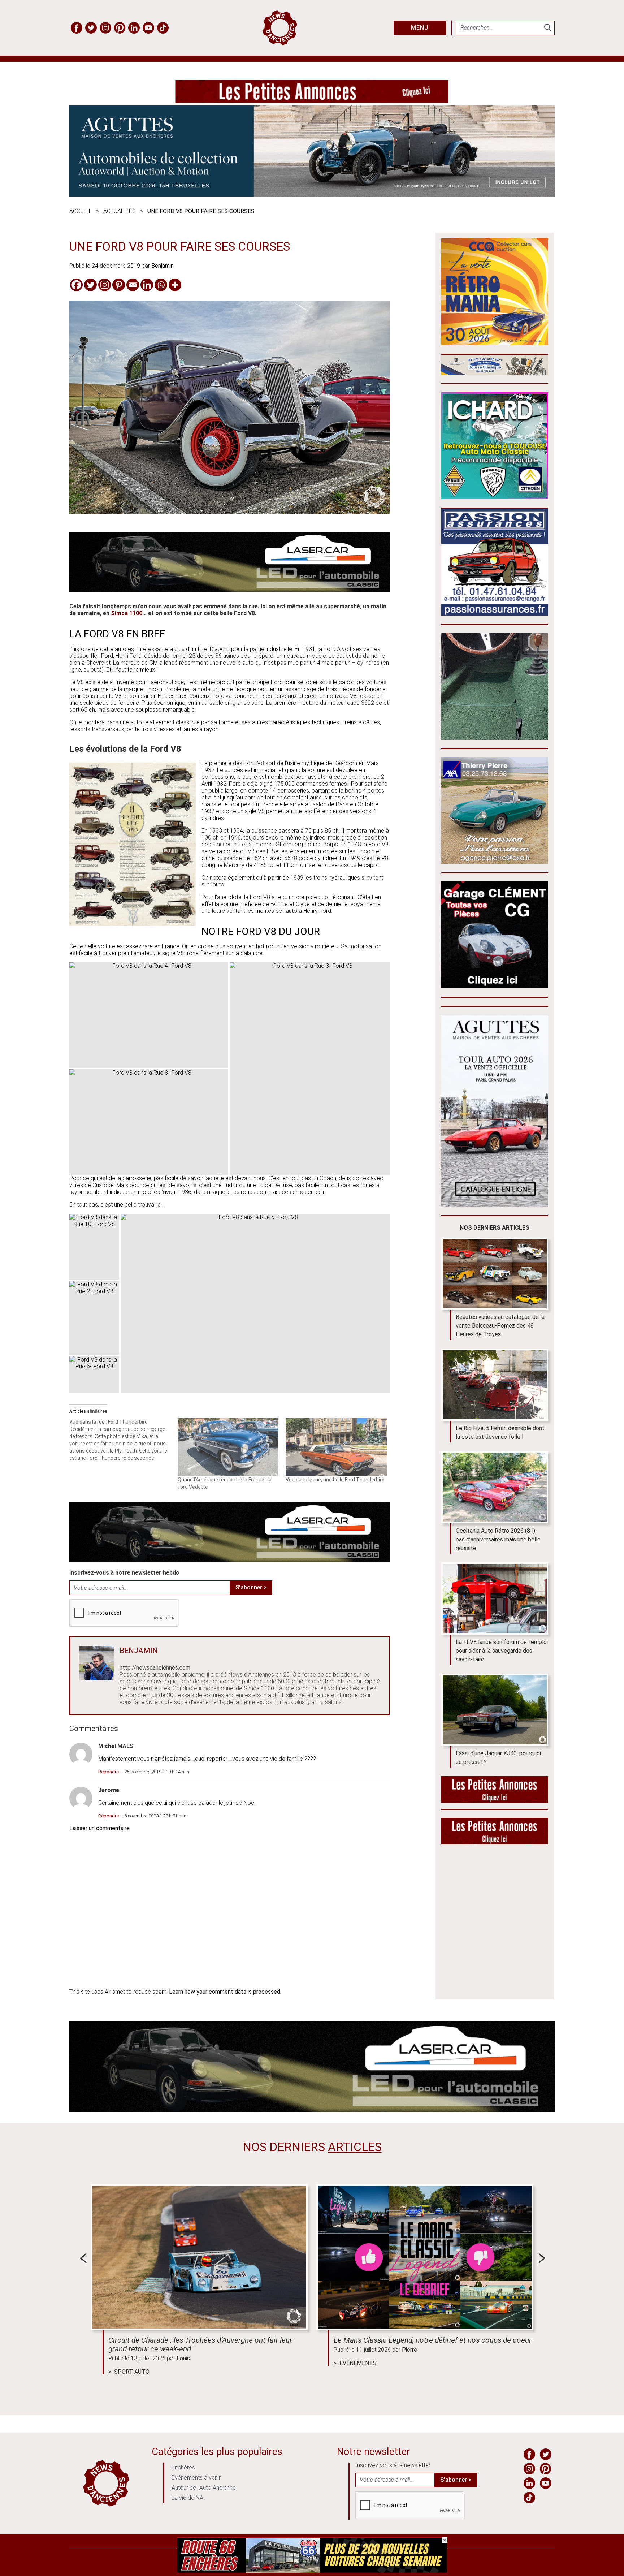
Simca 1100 (127, 613)
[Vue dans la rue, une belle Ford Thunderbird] (336, 1447)
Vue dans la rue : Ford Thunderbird (109, 1422)
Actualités (120, 211)
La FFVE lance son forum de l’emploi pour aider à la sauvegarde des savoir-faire (502, 1651)
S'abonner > (251, 1587)
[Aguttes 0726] (312, 195)
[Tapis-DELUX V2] (495, 738)
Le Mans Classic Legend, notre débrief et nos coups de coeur (433, 2340)
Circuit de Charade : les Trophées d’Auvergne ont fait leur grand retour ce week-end (200, 2344)
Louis (183, 2358)
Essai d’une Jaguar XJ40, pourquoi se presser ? (498, 1758)
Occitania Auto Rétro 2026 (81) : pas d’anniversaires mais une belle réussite (498, 1539)
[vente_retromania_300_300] (495, 343)
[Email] (133, 285)
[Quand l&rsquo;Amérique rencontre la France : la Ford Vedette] (228, 1447)
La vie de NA (187, 2498)
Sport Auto (132, 2372)
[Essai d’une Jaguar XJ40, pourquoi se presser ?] (495, 1710)
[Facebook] (76, 285)
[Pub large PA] (312, 101)
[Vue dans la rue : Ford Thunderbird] (123, 1440)
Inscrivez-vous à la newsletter (393, 2465)
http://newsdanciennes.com (155, 1668)
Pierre (409, 2350)
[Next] (542, 2258)
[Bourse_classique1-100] (495, 373)
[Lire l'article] (199, 2257)
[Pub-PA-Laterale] (495, 1843)
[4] (312, 2571)
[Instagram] (105, 285)
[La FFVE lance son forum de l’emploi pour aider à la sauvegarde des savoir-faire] (495, 1598)
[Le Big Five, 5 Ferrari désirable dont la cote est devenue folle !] (495, 1385)
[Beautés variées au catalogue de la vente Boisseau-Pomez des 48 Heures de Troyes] (495, 1274)
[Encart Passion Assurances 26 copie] (495, 614)
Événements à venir (196, 2478)
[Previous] (83, 2258)
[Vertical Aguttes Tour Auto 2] (495, 1205)
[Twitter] (90, 285)
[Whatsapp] (161, 285)
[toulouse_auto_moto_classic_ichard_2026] (495, 497)
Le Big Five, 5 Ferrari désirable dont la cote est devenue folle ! (500, 1432)
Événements (358, 2363)
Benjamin (162, 266)
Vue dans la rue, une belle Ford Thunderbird (335, 1480)
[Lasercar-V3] (230, 590)
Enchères (183, 2467)
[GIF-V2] (495, 862)
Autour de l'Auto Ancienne (204, 2488)
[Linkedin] (147, 285)
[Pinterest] (119, 285)
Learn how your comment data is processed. (225, 1992)
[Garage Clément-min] (495, 986)
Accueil (81, 211)
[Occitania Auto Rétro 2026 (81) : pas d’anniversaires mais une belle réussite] (495, 1487)
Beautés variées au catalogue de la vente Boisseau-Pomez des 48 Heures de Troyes (500, 1326)
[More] (175, 285)
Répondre (109, 1772)
